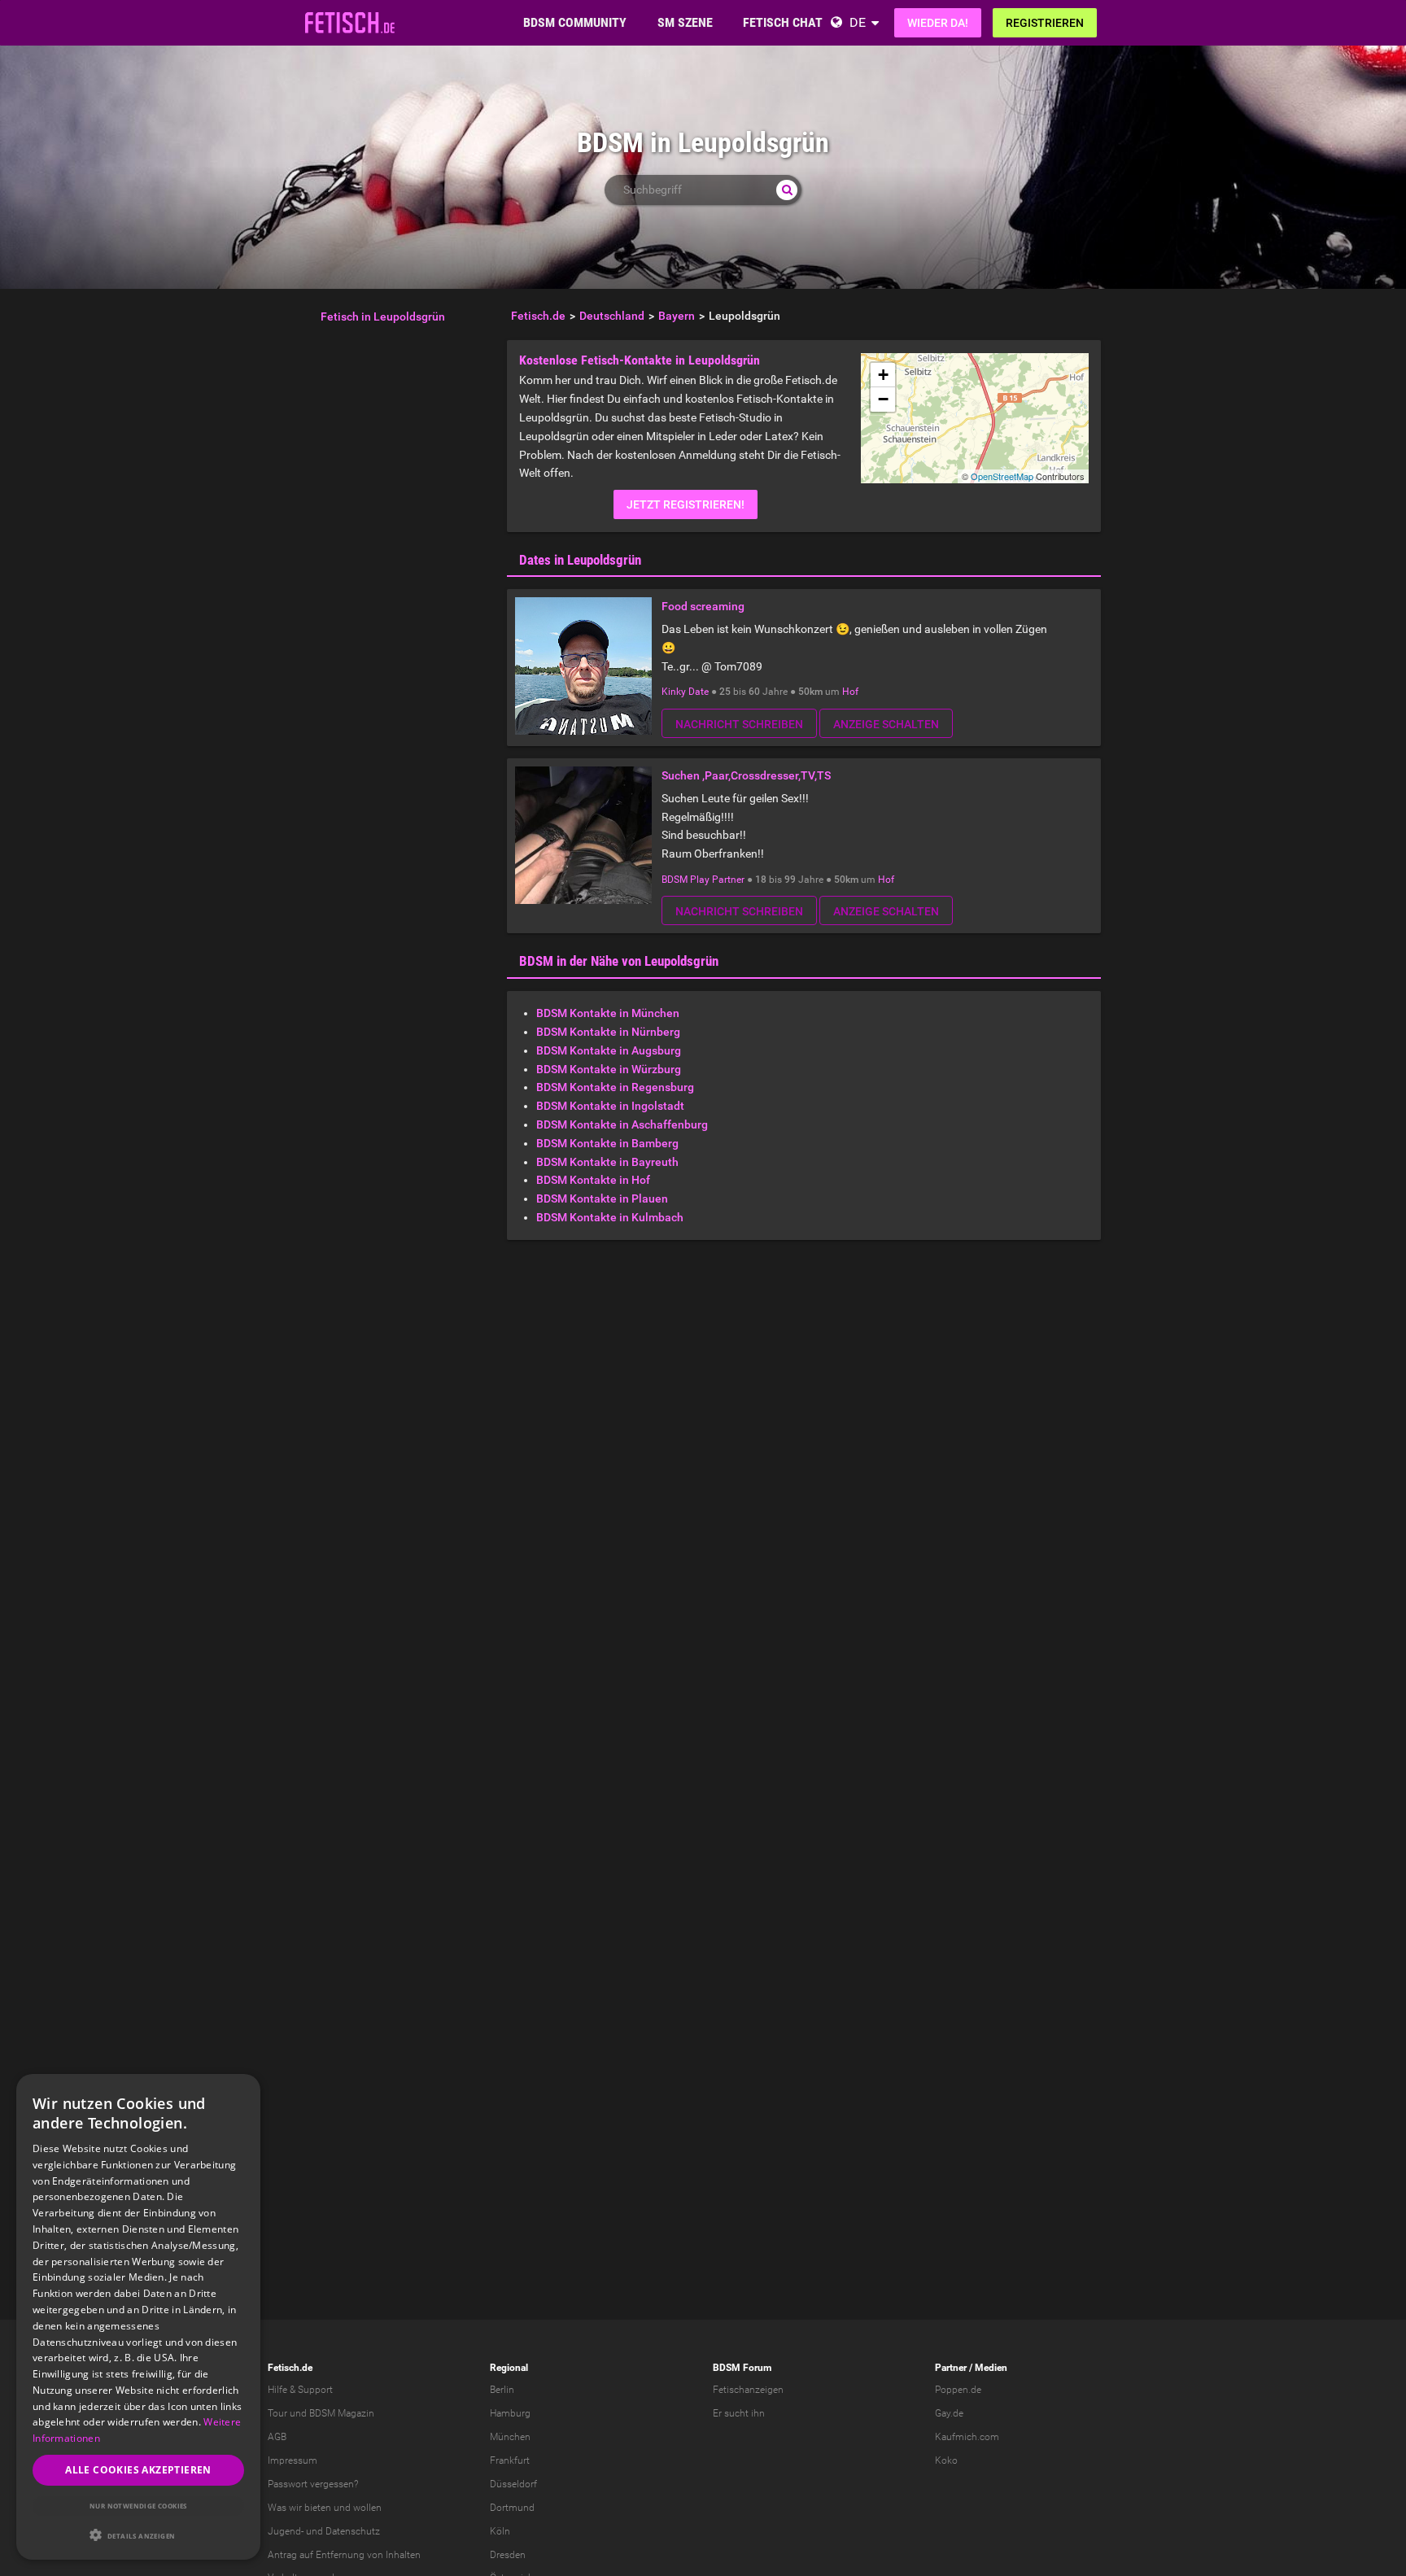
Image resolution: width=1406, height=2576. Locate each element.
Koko (946, 2460)
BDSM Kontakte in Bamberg (607, 1143)
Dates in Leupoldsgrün (580, 560)
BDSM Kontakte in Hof (593, 1180)
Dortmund (512, 2508)
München (510, 2437)
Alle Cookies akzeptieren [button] (138, 2470)
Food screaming (703, 606)
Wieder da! (938, 23)
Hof (850, 692)
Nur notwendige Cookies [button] (138, 2506)
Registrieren (1045, 23)
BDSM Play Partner (703, 880)
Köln (500, 2531)
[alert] (138, 2317)
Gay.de (949, 2413)
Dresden (508, 2555)
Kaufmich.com (967, 2437)
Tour (277, 2413)
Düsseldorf (513, 2484)
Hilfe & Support (300, 2390)
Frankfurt (510, 2460)
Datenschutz (353, 2531)
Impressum (293, 2460)
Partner (951, 2368)
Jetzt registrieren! (686, 504)
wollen (367, 2508)
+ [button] (883, 375)
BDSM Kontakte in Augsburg (609, 1050)
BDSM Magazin (342, 2413)
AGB (277, 2437)
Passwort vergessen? (313, 2484)
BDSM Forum (742, 2368)
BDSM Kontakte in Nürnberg (608, 1032)
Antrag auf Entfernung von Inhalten (344, 2555)
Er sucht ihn (739, 2413)
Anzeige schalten (886, 724)
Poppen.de (958, 2390)
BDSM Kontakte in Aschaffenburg (622, 1124)
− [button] (883, 399)
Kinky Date (685, 692)
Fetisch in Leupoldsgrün (383, 317)
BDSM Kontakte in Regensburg (615, 1087)
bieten (318, 2508)
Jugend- (286, 2531)
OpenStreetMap (1002, 476)
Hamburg (510, 2413)
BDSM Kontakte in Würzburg (609, 1069)
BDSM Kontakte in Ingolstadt (610, 1106)
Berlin (502, 2390)
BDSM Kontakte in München (608, 1013)
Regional (509, 2368)
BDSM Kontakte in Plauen (602, 1198)
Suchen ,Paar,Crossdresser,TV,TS (746, 775)
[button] (138, 2535)
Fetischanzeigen (748, 2390)
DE (858, 22)
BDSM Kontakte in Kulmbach (610, 1217)
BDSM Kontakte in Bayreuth (607, 1162)
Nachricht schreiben (739, 724)
